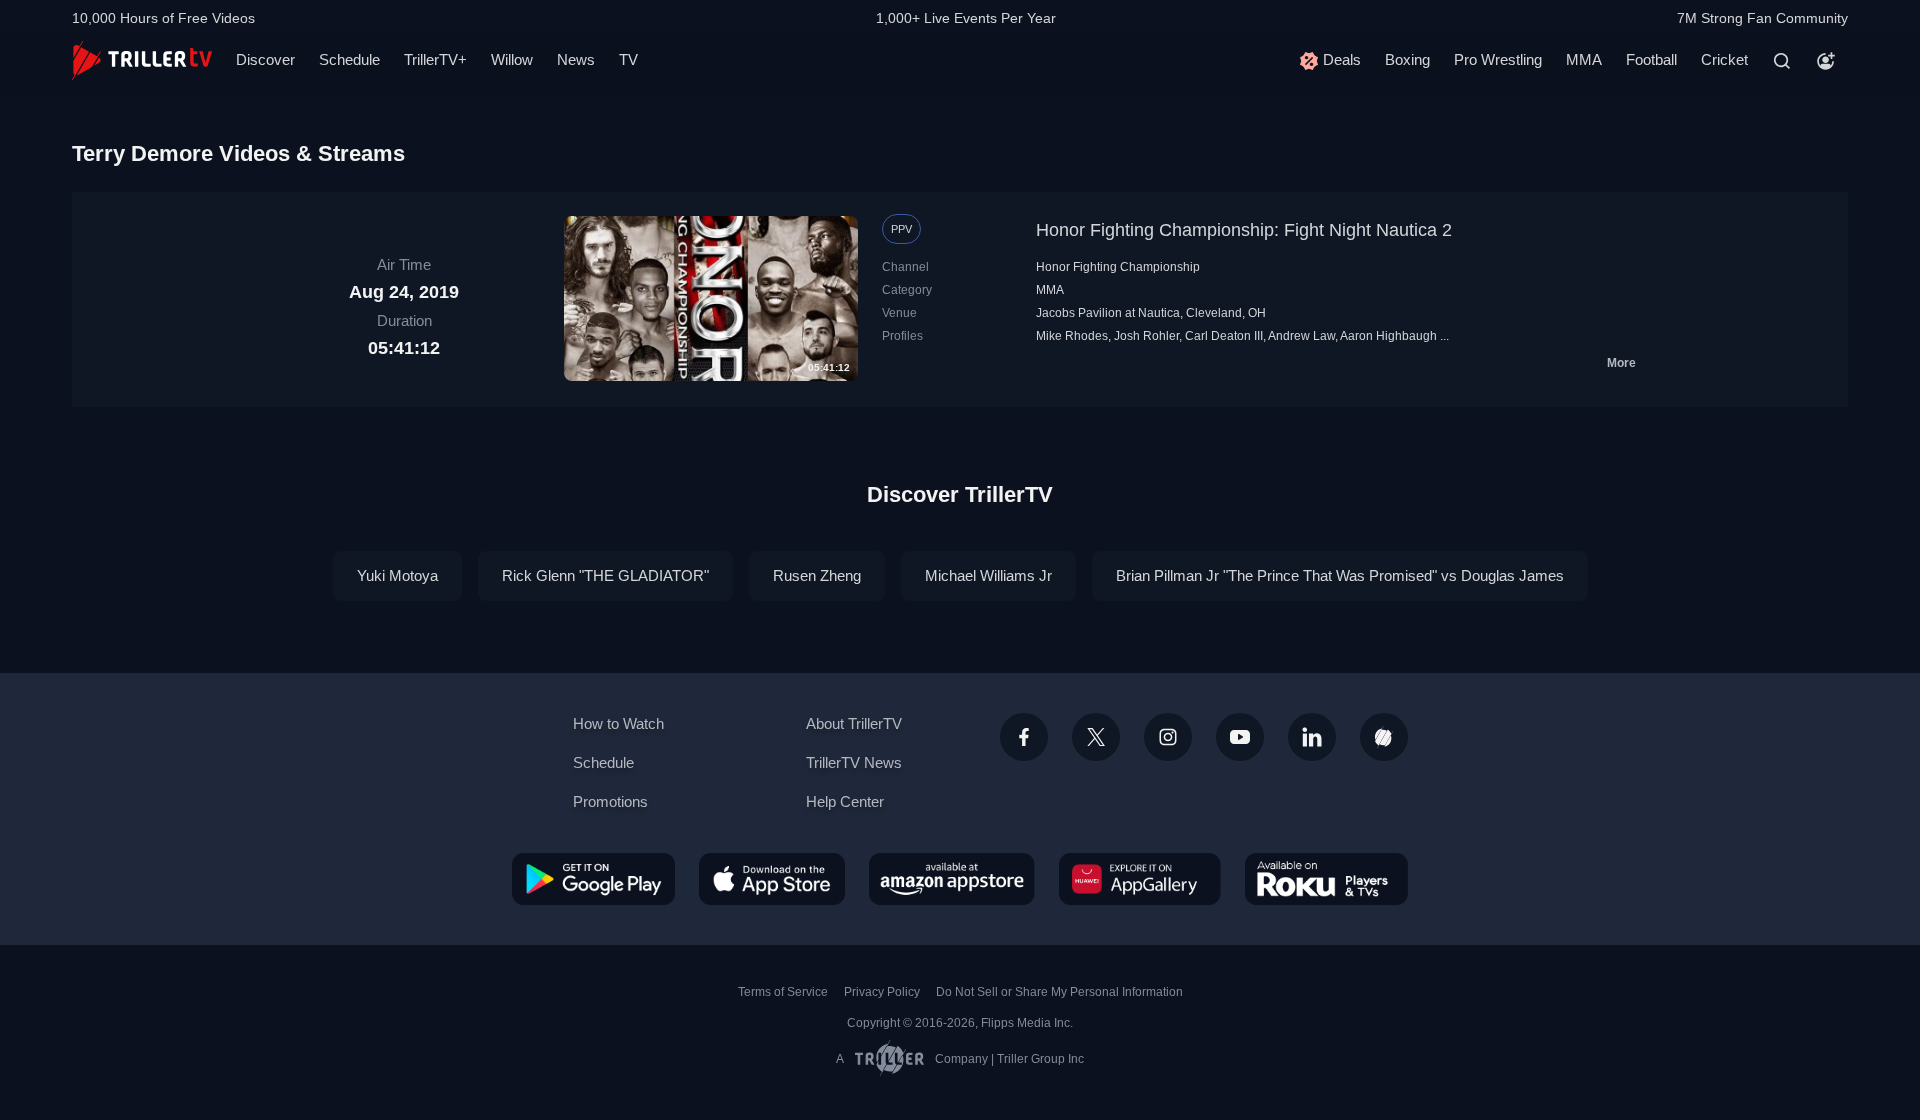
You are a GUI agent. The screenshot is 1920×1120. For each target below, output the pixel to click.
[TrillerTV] (142, 60)
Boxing (1407, 59)
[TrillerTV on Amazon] (952, 879)
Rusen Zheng (817, 575)
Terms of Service (783, 992)
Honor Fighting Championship (1118, 267)
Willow (512, 59)
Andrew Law (1301, 336)
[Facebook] (1024, 737)
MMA (1584, 59)
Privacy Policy (882, 992)
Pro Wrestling (1498, 59)
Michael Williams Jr (988, 575)
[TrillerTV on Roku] (1326, 879)
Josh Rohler (1146, 336)
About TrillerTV (854, 723)
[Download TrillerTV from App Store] (772, 879)
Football (1651, 59)
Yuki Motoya (397, 575)
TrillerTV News (854, 762)
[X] (1096, 737)
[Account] (1826, 61)
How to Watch (618, 723)
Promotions (610, 801)
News (576, 59)
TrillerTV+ (435, 59)
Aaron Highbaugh (1388, 336)
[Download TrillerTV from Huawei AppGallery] (1140, 879)
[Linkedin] (1312, 737)
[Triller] (1384, 737)
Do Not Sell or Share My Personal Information (1059, 992)
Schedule (349, 59)
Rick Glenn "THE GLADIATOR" (605, 575)
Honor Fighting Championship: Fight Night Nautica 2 (1244, 230)
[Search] (1782, 61)
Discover (265, 59)
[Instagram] (1168, 737)
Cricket (1724, 59)
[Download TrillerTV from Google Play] (593, 879)
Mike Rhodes (1072, 336)
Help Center (845, 801)
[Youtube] (1240, 737)
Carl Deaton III (1224, 336)
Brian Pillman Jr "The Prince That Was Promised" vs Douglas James (1340, 575)
